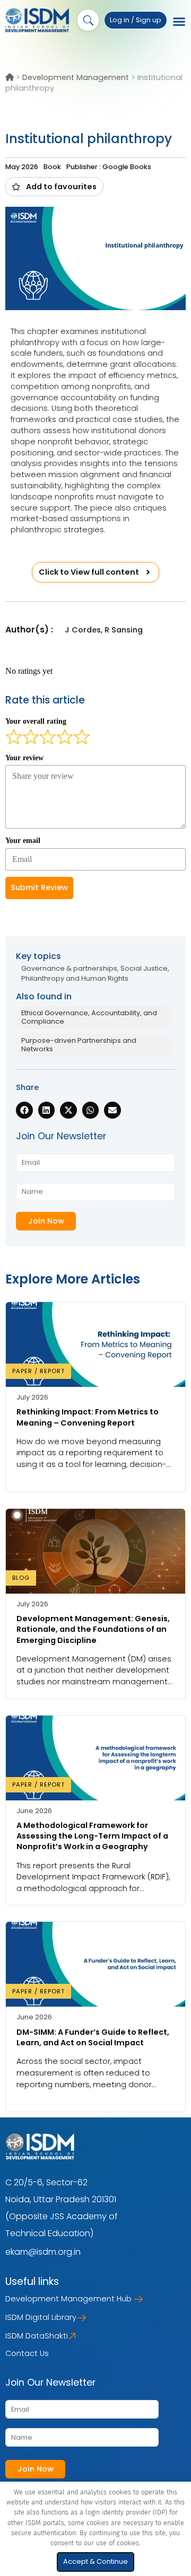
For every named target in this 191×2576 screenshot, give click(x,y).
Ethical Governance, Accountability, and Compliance (89, 1017)
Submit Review (39, 887)
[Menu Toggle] (179, 22)
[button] (54, 187)
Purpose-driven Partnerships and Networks (79, 1045)
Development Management (76, 77)
